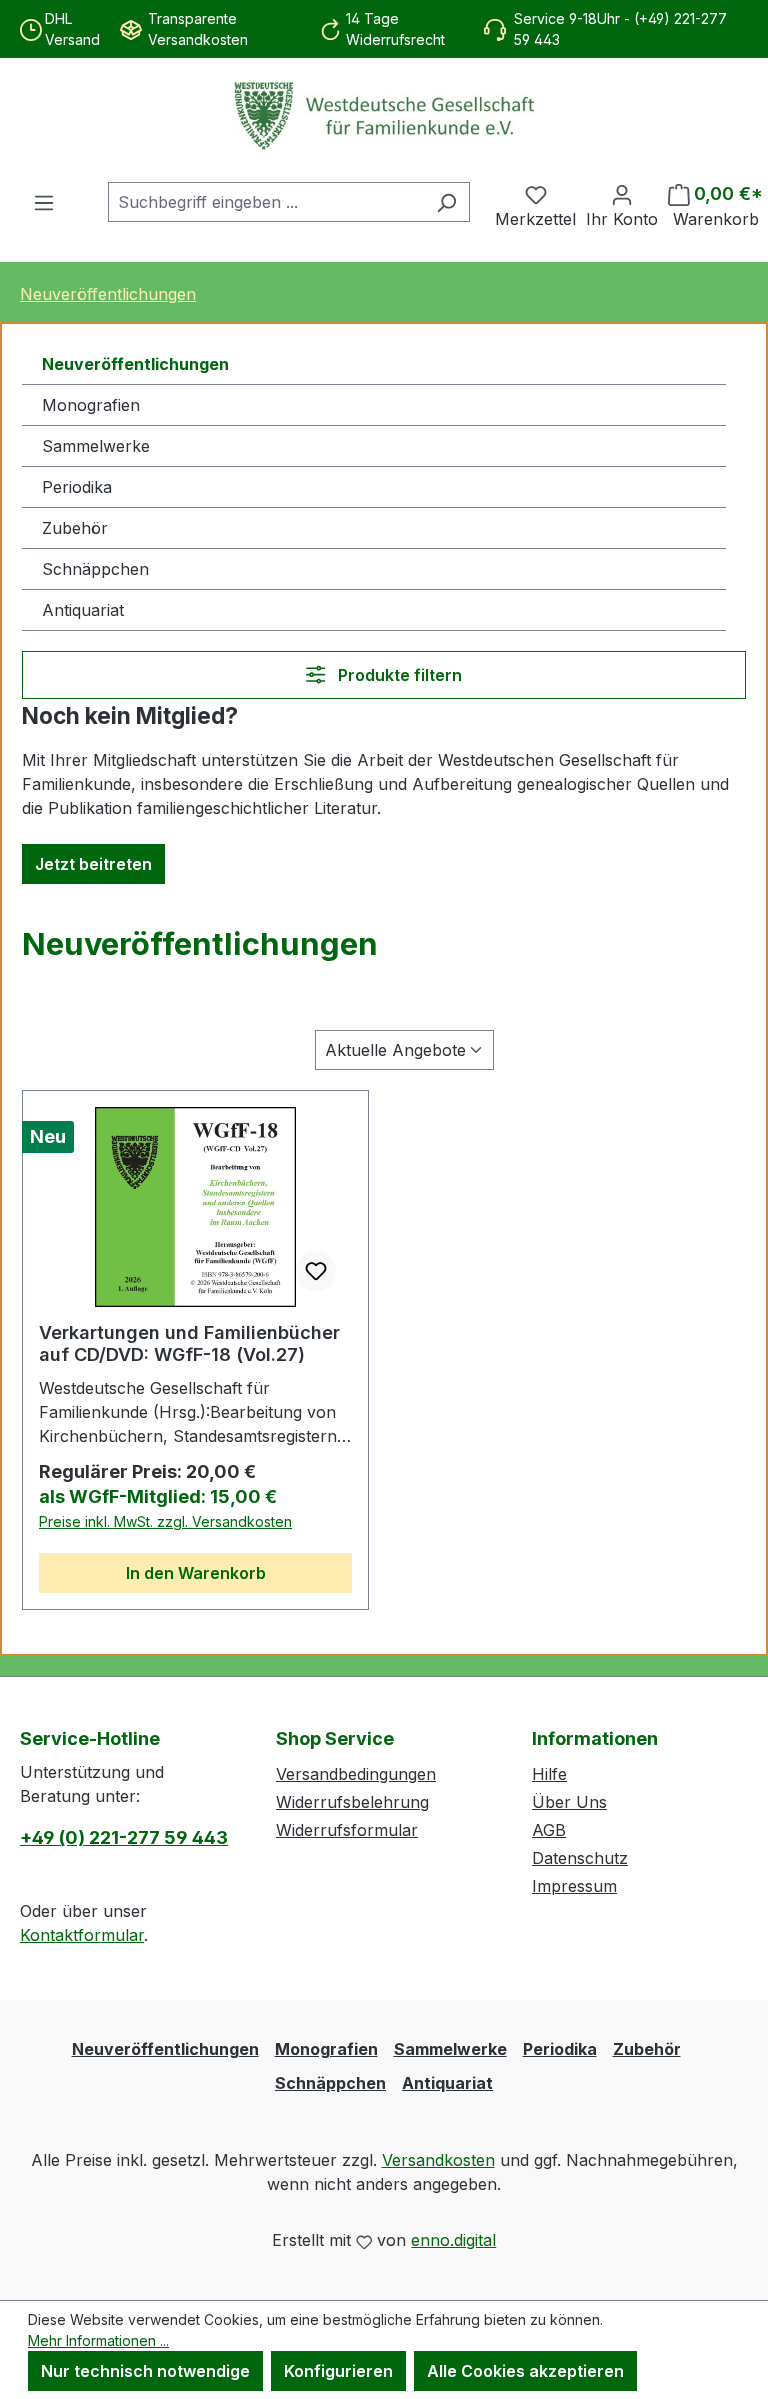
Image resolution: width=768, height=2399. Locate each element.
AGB (549, 1830)
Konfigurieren (338, 2371)
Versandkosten (438, 2160)
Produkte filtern (398, 675)
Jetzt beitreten (93, 864)
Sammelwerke (96, 446)
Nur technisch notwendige (145, 2371)
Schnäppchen (95, 569)
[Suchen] (446, 202)
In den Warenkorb (196, 1573)
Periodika (77, 487)
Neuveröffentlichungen (135, 364)
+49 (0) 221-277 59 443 (124, 1837)
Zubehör (75, 528)
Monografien (91, 405)
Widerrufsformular (347, 1830)
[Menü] (44, 202)
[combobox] (266, 202)
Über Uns (569, 1802)
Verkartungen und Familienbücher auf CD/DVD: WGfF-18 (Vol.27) (189, 1343)
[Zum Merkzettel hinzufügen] (316, 1271)
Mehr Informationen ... (98, 2340)
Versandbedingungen (356, 1774)
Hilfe (549, 1774)
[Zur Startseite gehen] (384, 116)
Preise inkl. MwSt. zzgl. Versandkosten (165, 1521)
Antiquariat (83, 610)
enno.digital (453, 2240)
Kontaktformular (82, 1935)
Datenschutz (580, 1858)
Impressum (574, 1886)
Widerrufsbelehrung (352, 1802)
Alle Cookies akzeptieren (525, 2371)
